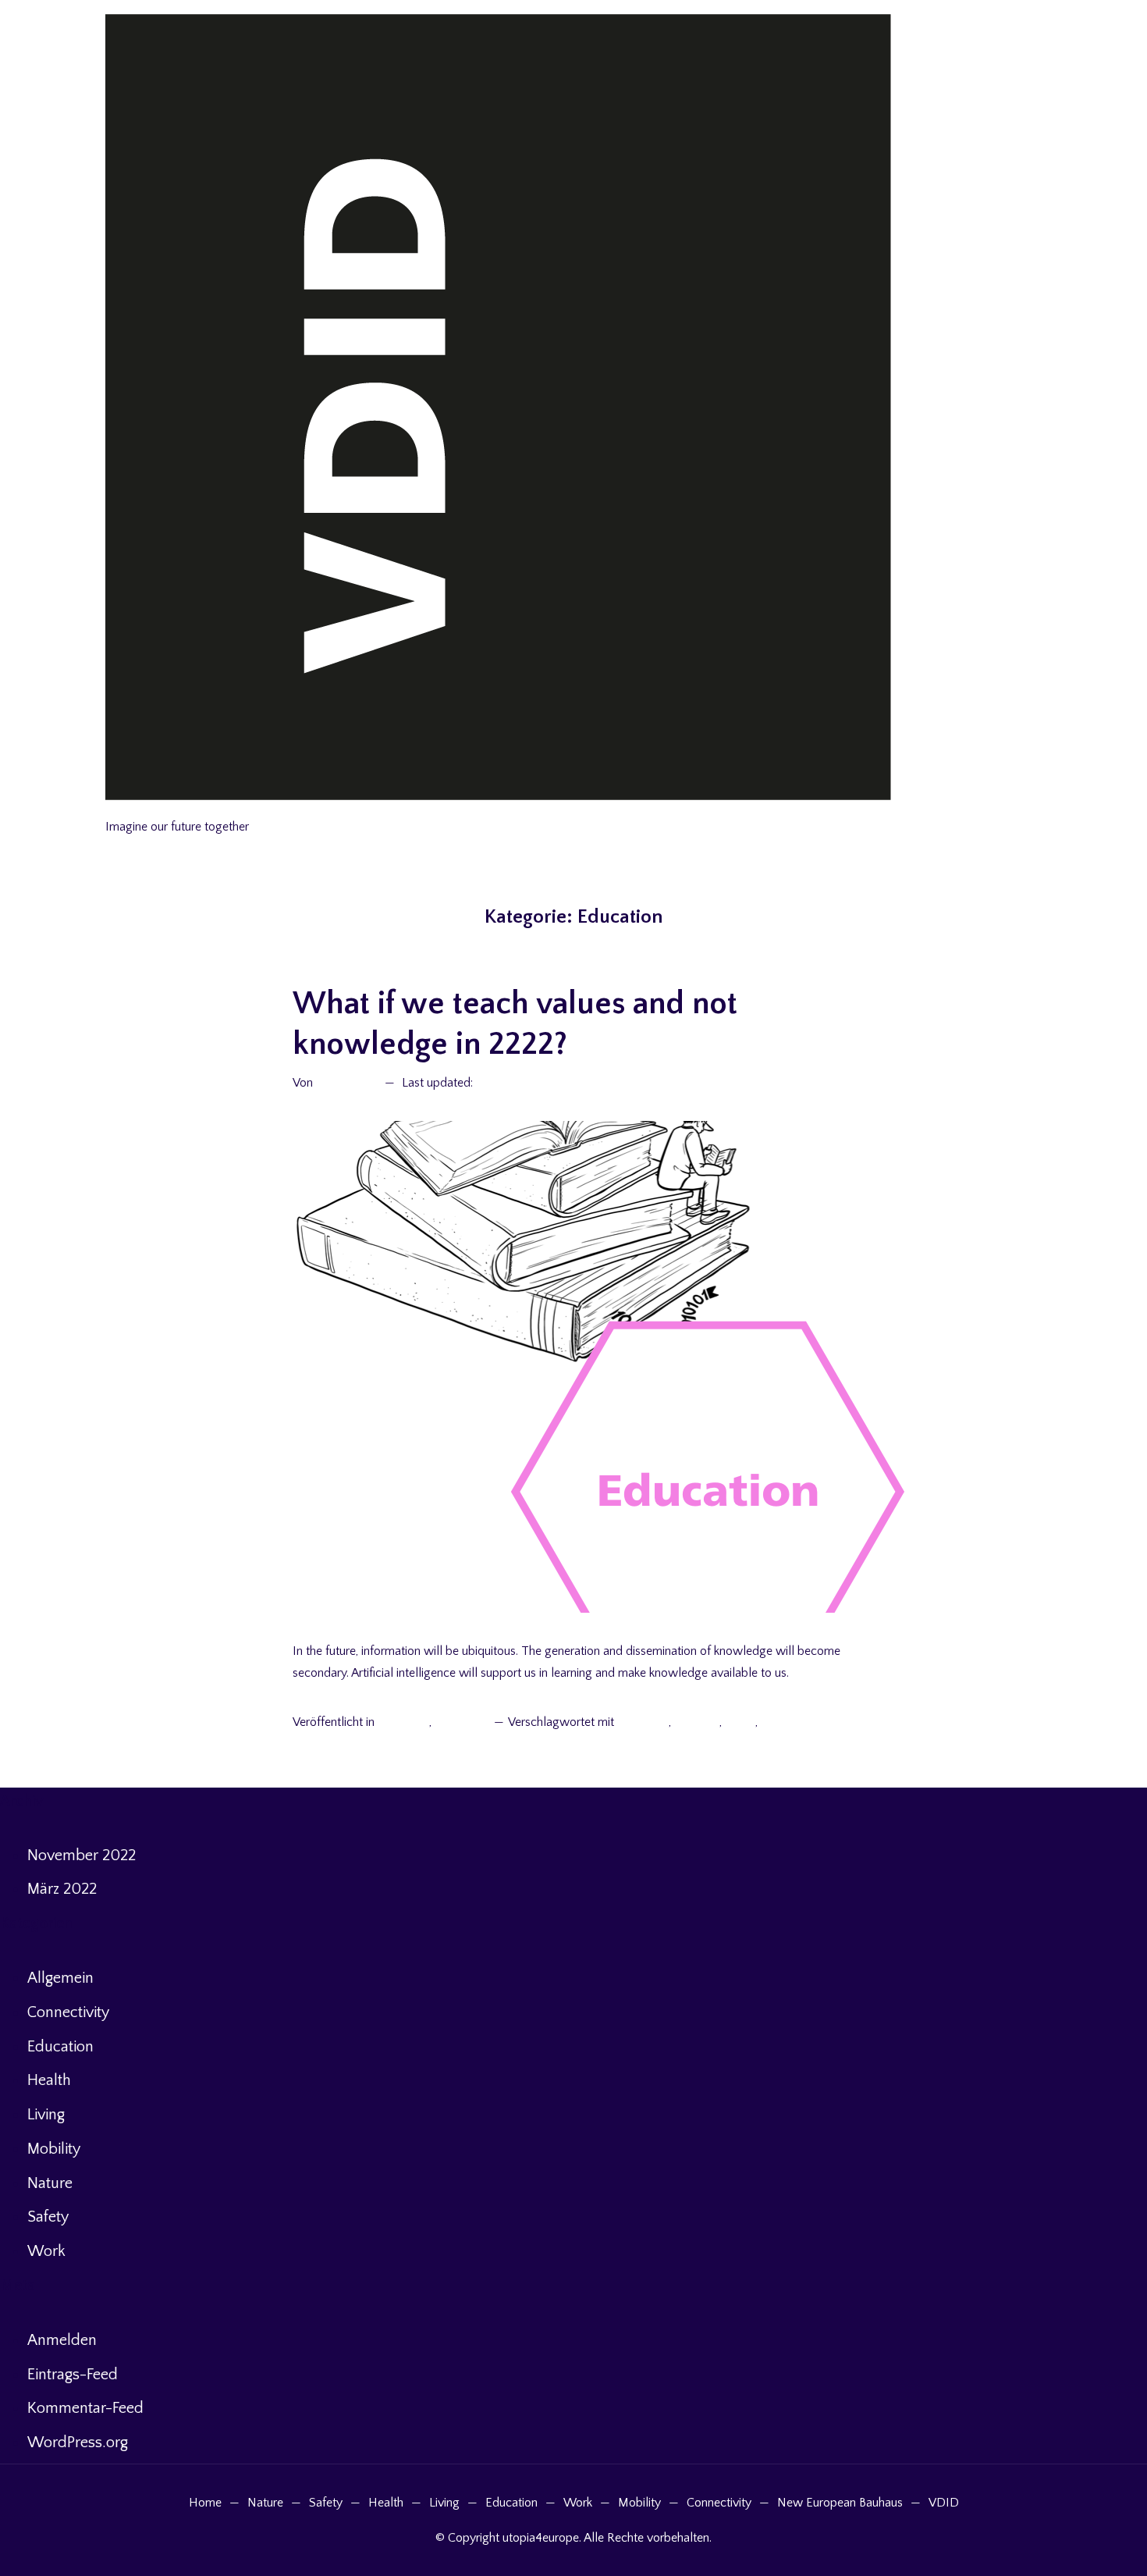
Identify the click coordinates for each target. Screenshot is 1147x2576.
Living (46, 2115)
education (643, 1722)
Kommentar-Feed (85, 2408)
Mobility (54, 2149)
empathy (697, 1722)
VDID (944, 2503)
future (740, 1722)
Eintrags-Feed (73, 2375)
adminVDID (347, 1083)
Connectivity (68, 2012)
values (778, 1722)
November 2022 (82, 1856)
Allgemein (403, 1722)
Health (49, 2080)
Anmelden (62, 2340)
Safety (48, 2217)
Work (46, 2251)
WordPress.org (78, 2443)
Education (461, 1722)
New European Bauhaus (840, 2503)
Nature (50, 2183)
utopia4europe (147, 808)
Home (205, 2503)
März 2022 (62, 1889)
